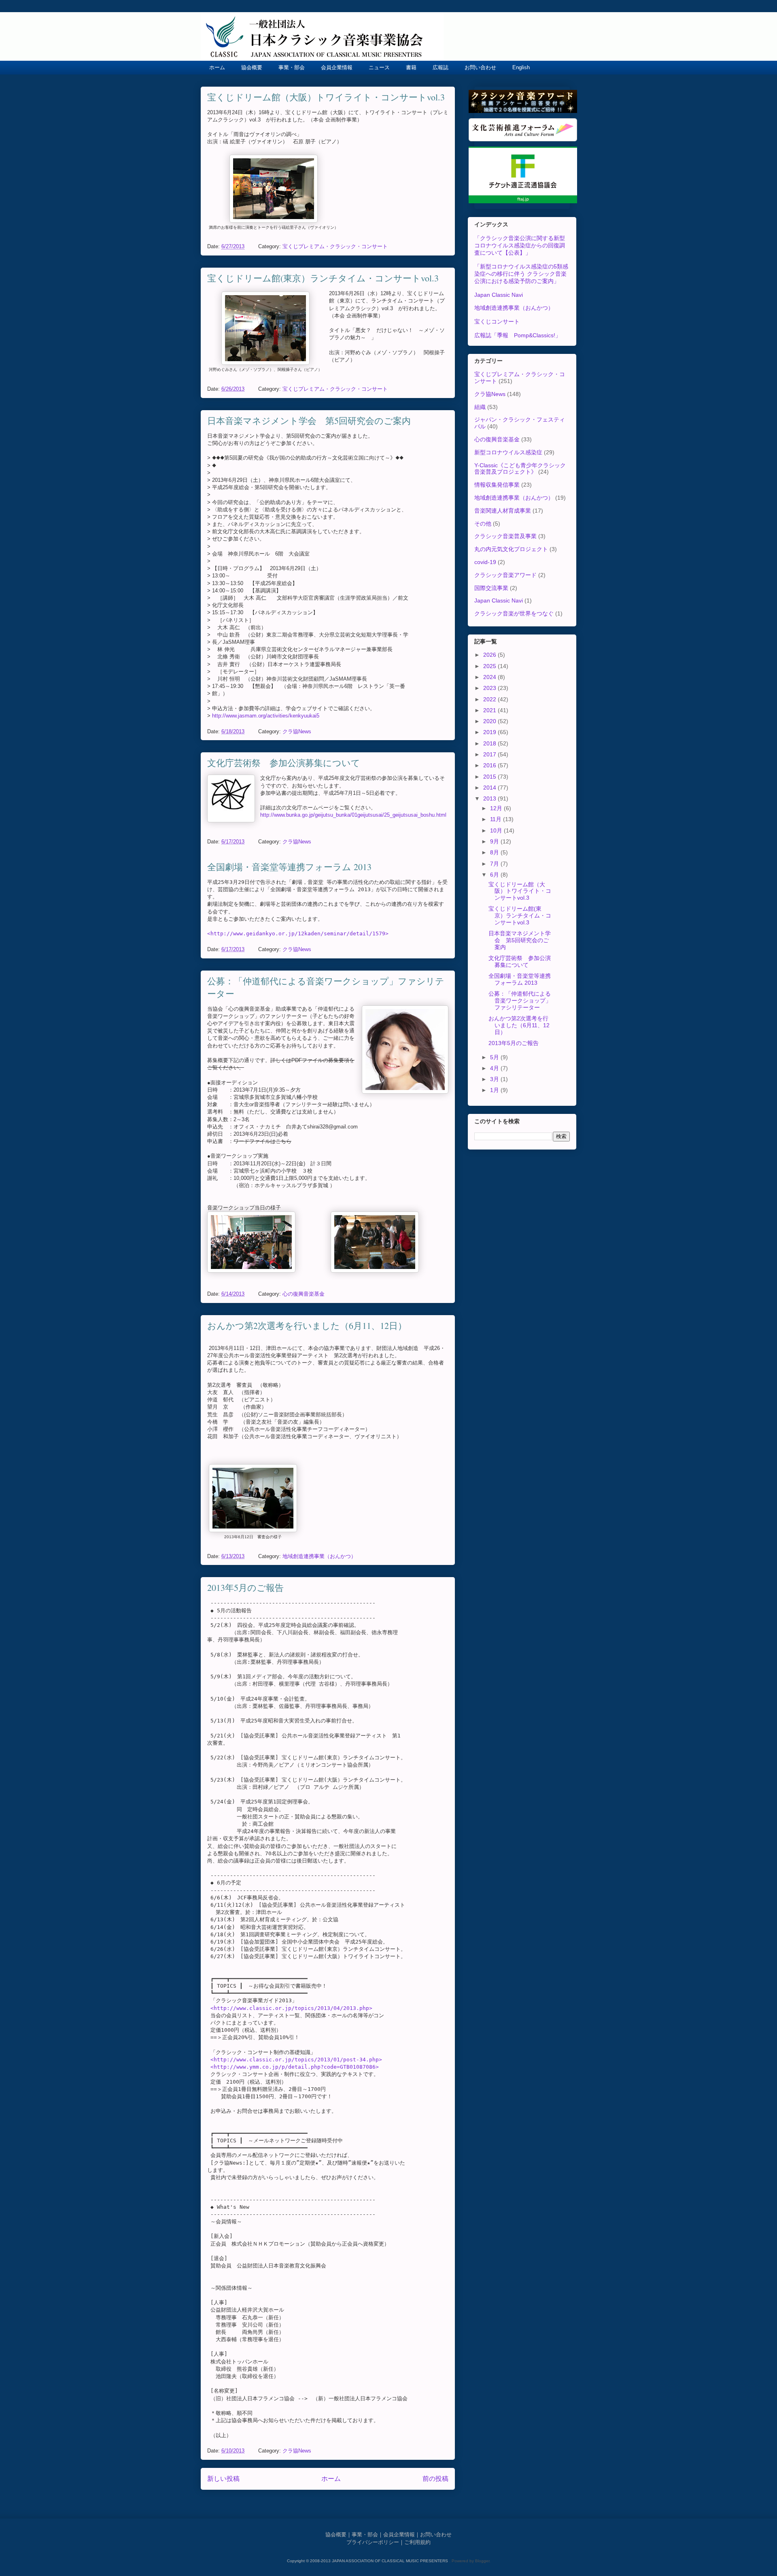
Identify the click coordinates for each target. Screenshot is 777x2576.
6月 (495, 875)
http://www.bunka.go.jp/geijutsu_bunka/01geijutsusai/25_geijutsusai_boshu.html (353, 815)
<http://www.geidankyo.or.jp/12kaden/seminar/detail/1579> (298, 934)
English (521, 67)
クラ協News (297, 731)
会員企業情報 (337, 67)
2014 (490, 788)
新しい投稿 (223, 2479)
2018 (490, 743)
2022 (490, 699)
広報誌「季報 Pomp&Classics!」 (518, 335)
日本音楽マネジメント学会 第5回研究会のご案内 (309, 420)
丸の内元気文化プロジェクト (511, 549)
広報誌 (441, 67)
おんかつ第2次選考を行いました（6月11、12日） (307, 1325)
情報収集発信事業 (497, 485)
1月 (495, 1090)
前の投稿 (435, 2479)
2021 (490, 710)
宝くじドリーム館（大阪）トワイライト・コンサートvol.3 (326, 97)
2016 (490, 765)
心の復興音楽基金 (304, 1294)
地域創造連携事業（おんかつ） (319, 1556)
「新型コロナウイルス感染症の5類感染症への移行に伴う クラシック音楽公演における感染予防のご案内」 (521, 274)
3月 (495, 1079)
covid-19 (485, 562)
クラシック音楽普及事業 (505, 536)
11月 (497, 819)
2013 (490, 798)
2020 (490, 721)
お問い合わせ (480, 67)
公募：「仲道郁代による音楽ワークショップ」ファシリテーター (520, 1001)
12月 (497, 808)
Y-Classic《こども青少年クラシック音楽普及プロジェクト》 (520, 469)
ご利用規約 (417, 2542)
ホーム (217, 67)
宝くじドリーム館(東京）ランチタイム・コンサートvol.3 (323, 278)
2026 (490, 655)
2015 (490, 777)
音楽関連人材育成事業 (503, 511)
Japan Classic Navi (499, 295)
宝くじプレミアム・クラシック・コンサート (335, 246)
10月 (497, 830)
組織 (480, 407)
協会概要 (252, 67)
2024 (490, 677)
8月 (495, 852)
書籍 (411, 67)
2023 (490, 688)
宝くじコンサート (497, 321)
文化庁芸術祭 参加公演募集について (284, 763)
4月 (495, 1068)
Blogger (482, 2561)
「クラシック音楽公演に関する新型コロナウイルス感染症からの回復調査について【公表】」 (520, 245)
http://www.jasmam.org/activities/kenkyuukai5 (266, 716)
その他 (483, 524)
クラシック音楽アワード (505, 575)
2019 (490, 732)
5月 (495, 1057)
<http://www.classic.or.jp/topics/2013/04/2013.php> (291, 2008)
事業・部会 (292, 67)
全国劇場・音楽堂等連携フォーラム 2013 (289, 867)
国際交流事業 (491, 588)
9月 (495, 841)
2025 (490, 666)
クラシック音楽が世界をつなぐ (514, 613)
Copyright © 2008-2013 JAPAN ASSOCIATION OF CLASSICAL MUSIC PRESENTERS (368, 2561)
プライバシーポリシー (373, 2542)
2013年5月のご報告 (245, 1587)
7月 (495, 864)
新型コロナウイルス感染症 (508, 452)
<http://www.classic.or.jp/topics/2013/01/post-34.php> (296, 2060)
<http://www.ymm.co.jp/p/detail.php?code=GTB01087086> (295, 2067)
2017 (490, 754)
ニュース (379, 67)
